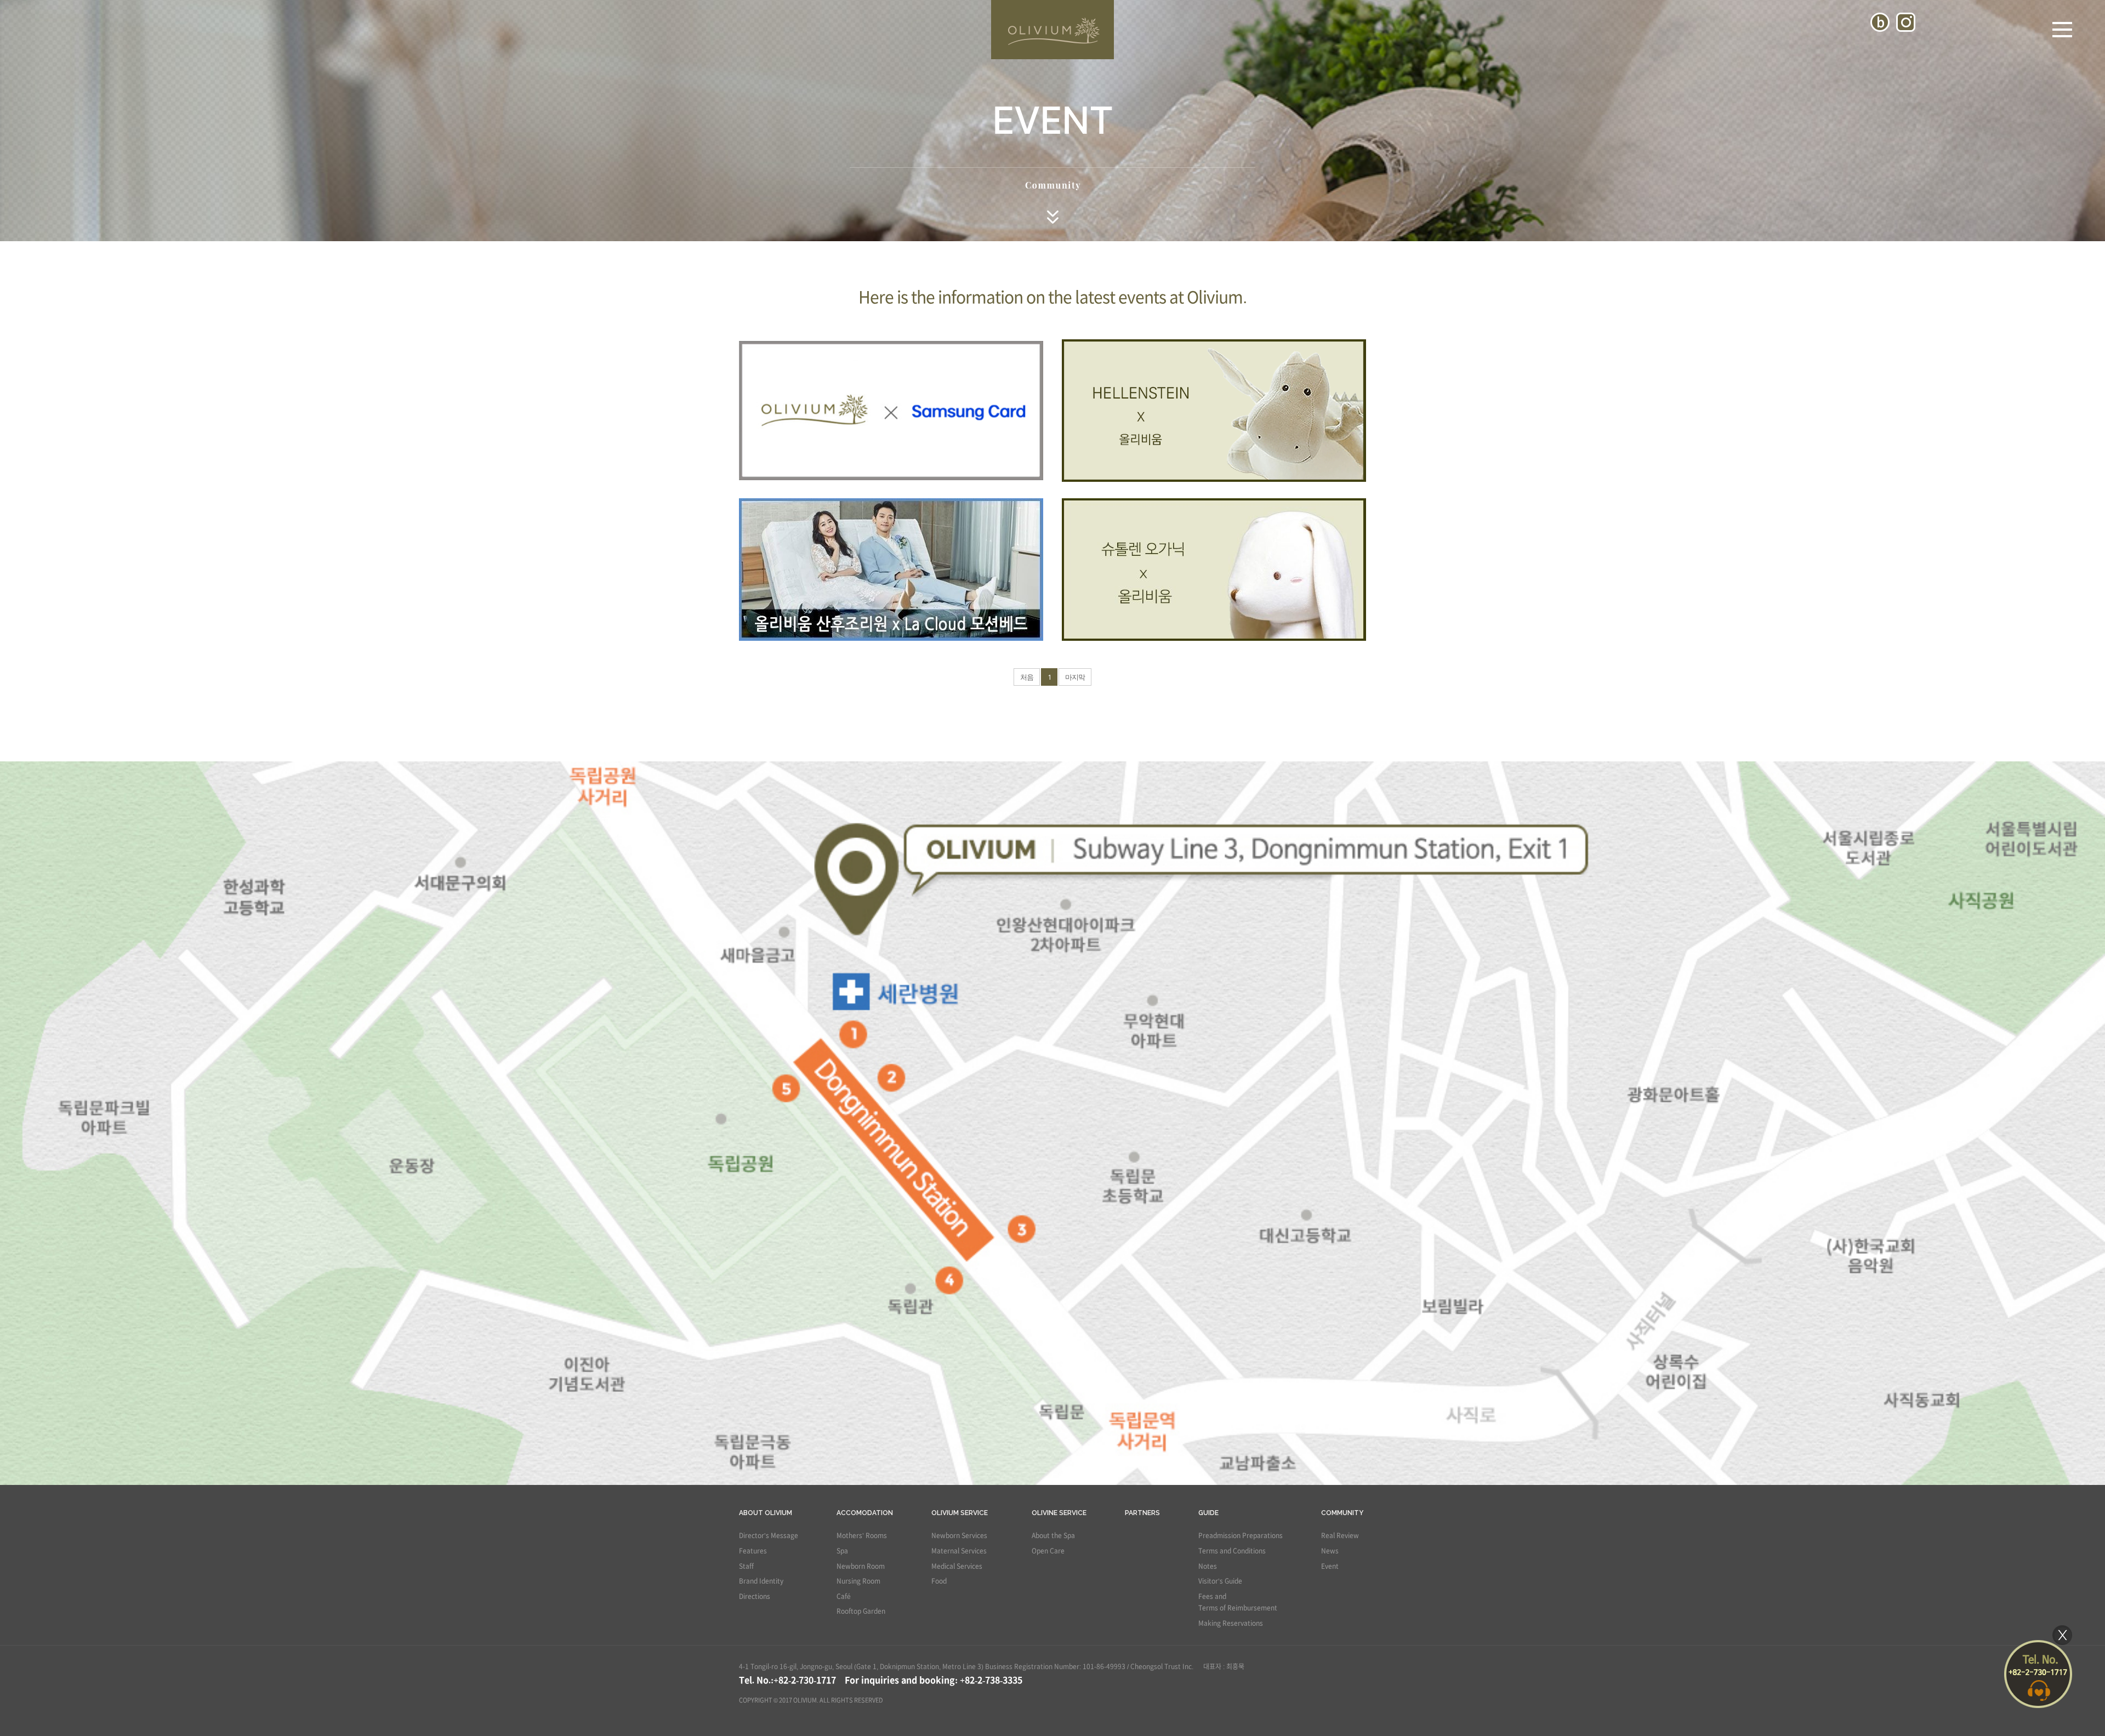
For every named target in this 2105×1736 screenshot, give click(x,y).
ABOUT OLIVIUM (766, 1513)
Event (1330, 1566)
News (1330, 1551)
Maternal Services (959, 1551)
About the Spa (1053, 1535)
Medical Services (957, 1566)
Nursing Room (858, 1581)
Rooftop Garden (861, 1611)
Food (939, 1581)
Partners (1142, 1513)
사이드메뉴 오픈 (2062, 30)
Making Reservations (1231, 1623)
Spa (842, 1551)
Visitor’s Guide (1220, 1581)
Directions (755, 1596)
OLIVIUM (1052, 30)
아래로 (1052, 217)
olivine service (1059, 1513)
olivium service (960, 1513)
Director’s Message (769, 1535)
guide (1208, 1513)
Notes (1208, 1566)
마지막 (1075, 677)
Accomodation (865, 1513)
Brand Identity (761, 1581)
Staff (746, 1566)
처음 (1027, 677)
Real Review (1340, 1535)
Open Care (1048, 1551)
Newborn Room (861, 1566)
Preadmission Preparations (1241, 1535)
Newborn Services (959, 1535)
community (1342, 1513)
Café (844, 1596)
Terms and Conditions (1232, 1551)
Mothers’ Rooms (862, 1535)
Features (753, 1551)
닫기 (2062, 1635)
